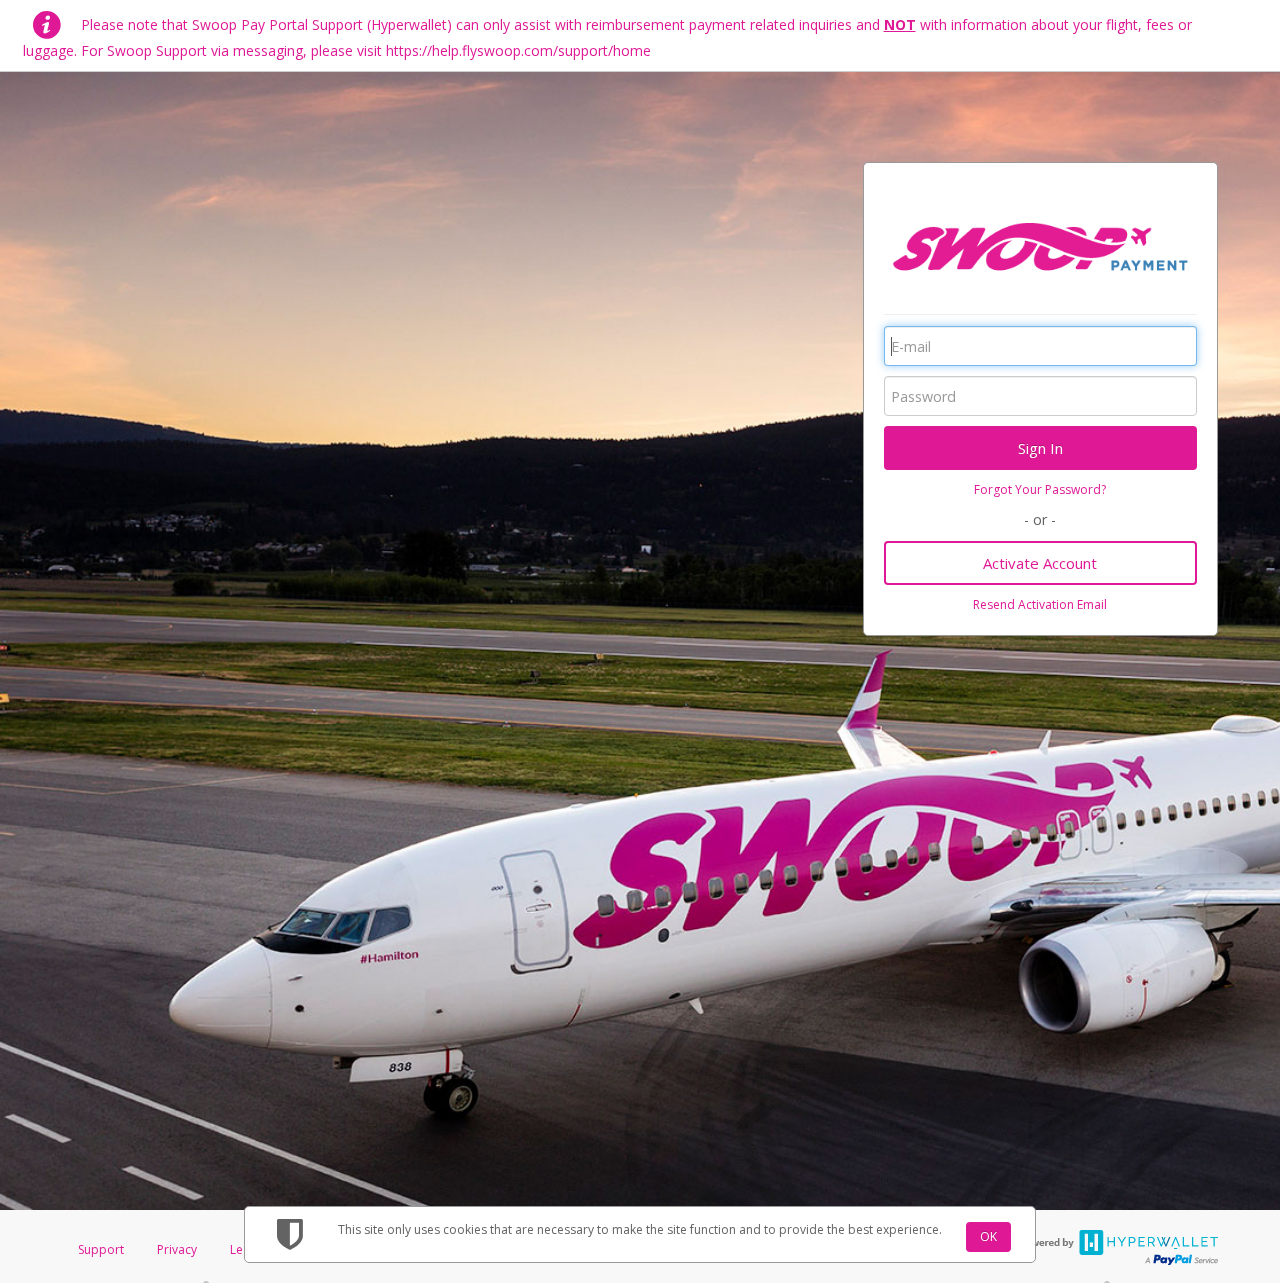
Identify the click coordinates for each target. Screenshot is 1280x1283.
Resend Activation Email (1040, 604)
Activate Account (1040, 563)
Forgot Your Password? (1040, 489)
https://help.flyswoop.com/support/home (518, 50)
